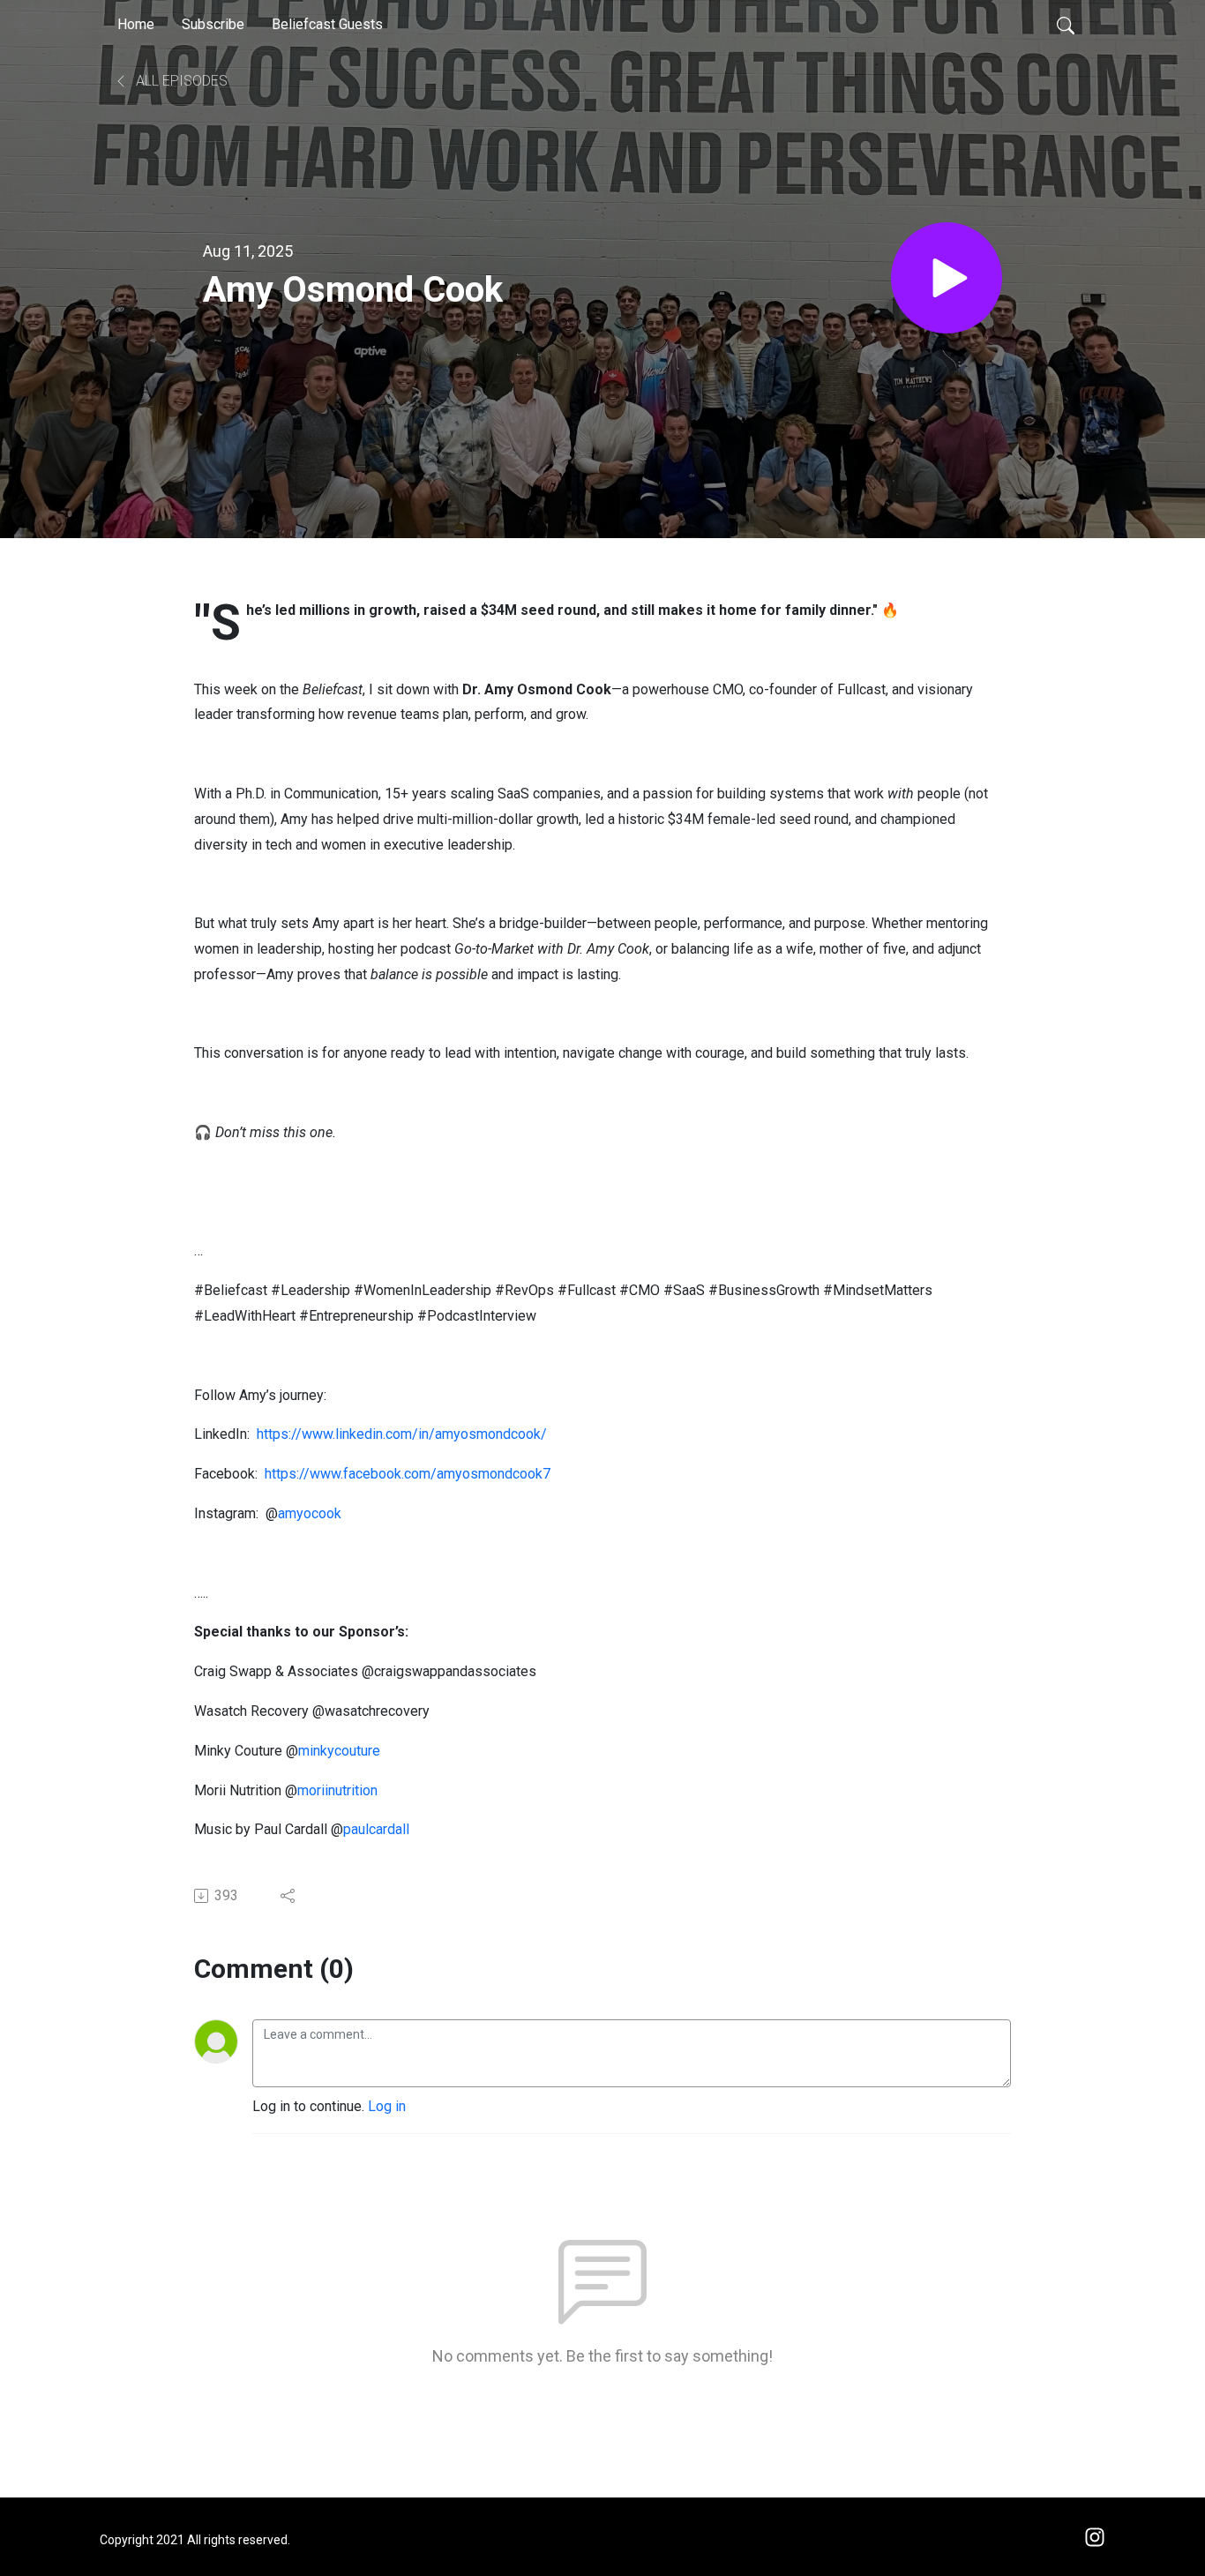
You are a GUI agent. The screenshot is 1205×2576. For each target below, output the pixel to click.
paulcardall (376, 1829)
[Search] (1066, 25)
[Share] (289, 1896)
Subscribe (213, 24)
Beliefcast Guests (327, 24)
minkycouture (339, 1751)
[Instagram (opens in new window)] (1095, 2536)
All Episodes (180, 81)
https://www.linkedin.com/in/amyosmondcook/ (402, 1434)
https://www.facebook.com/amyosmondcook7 (408, 1474)
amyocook (310, 1513)
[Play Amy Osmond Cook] (947, 278)
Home (136, 24)
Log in (387, 2106)
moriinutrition (337, 1790)
